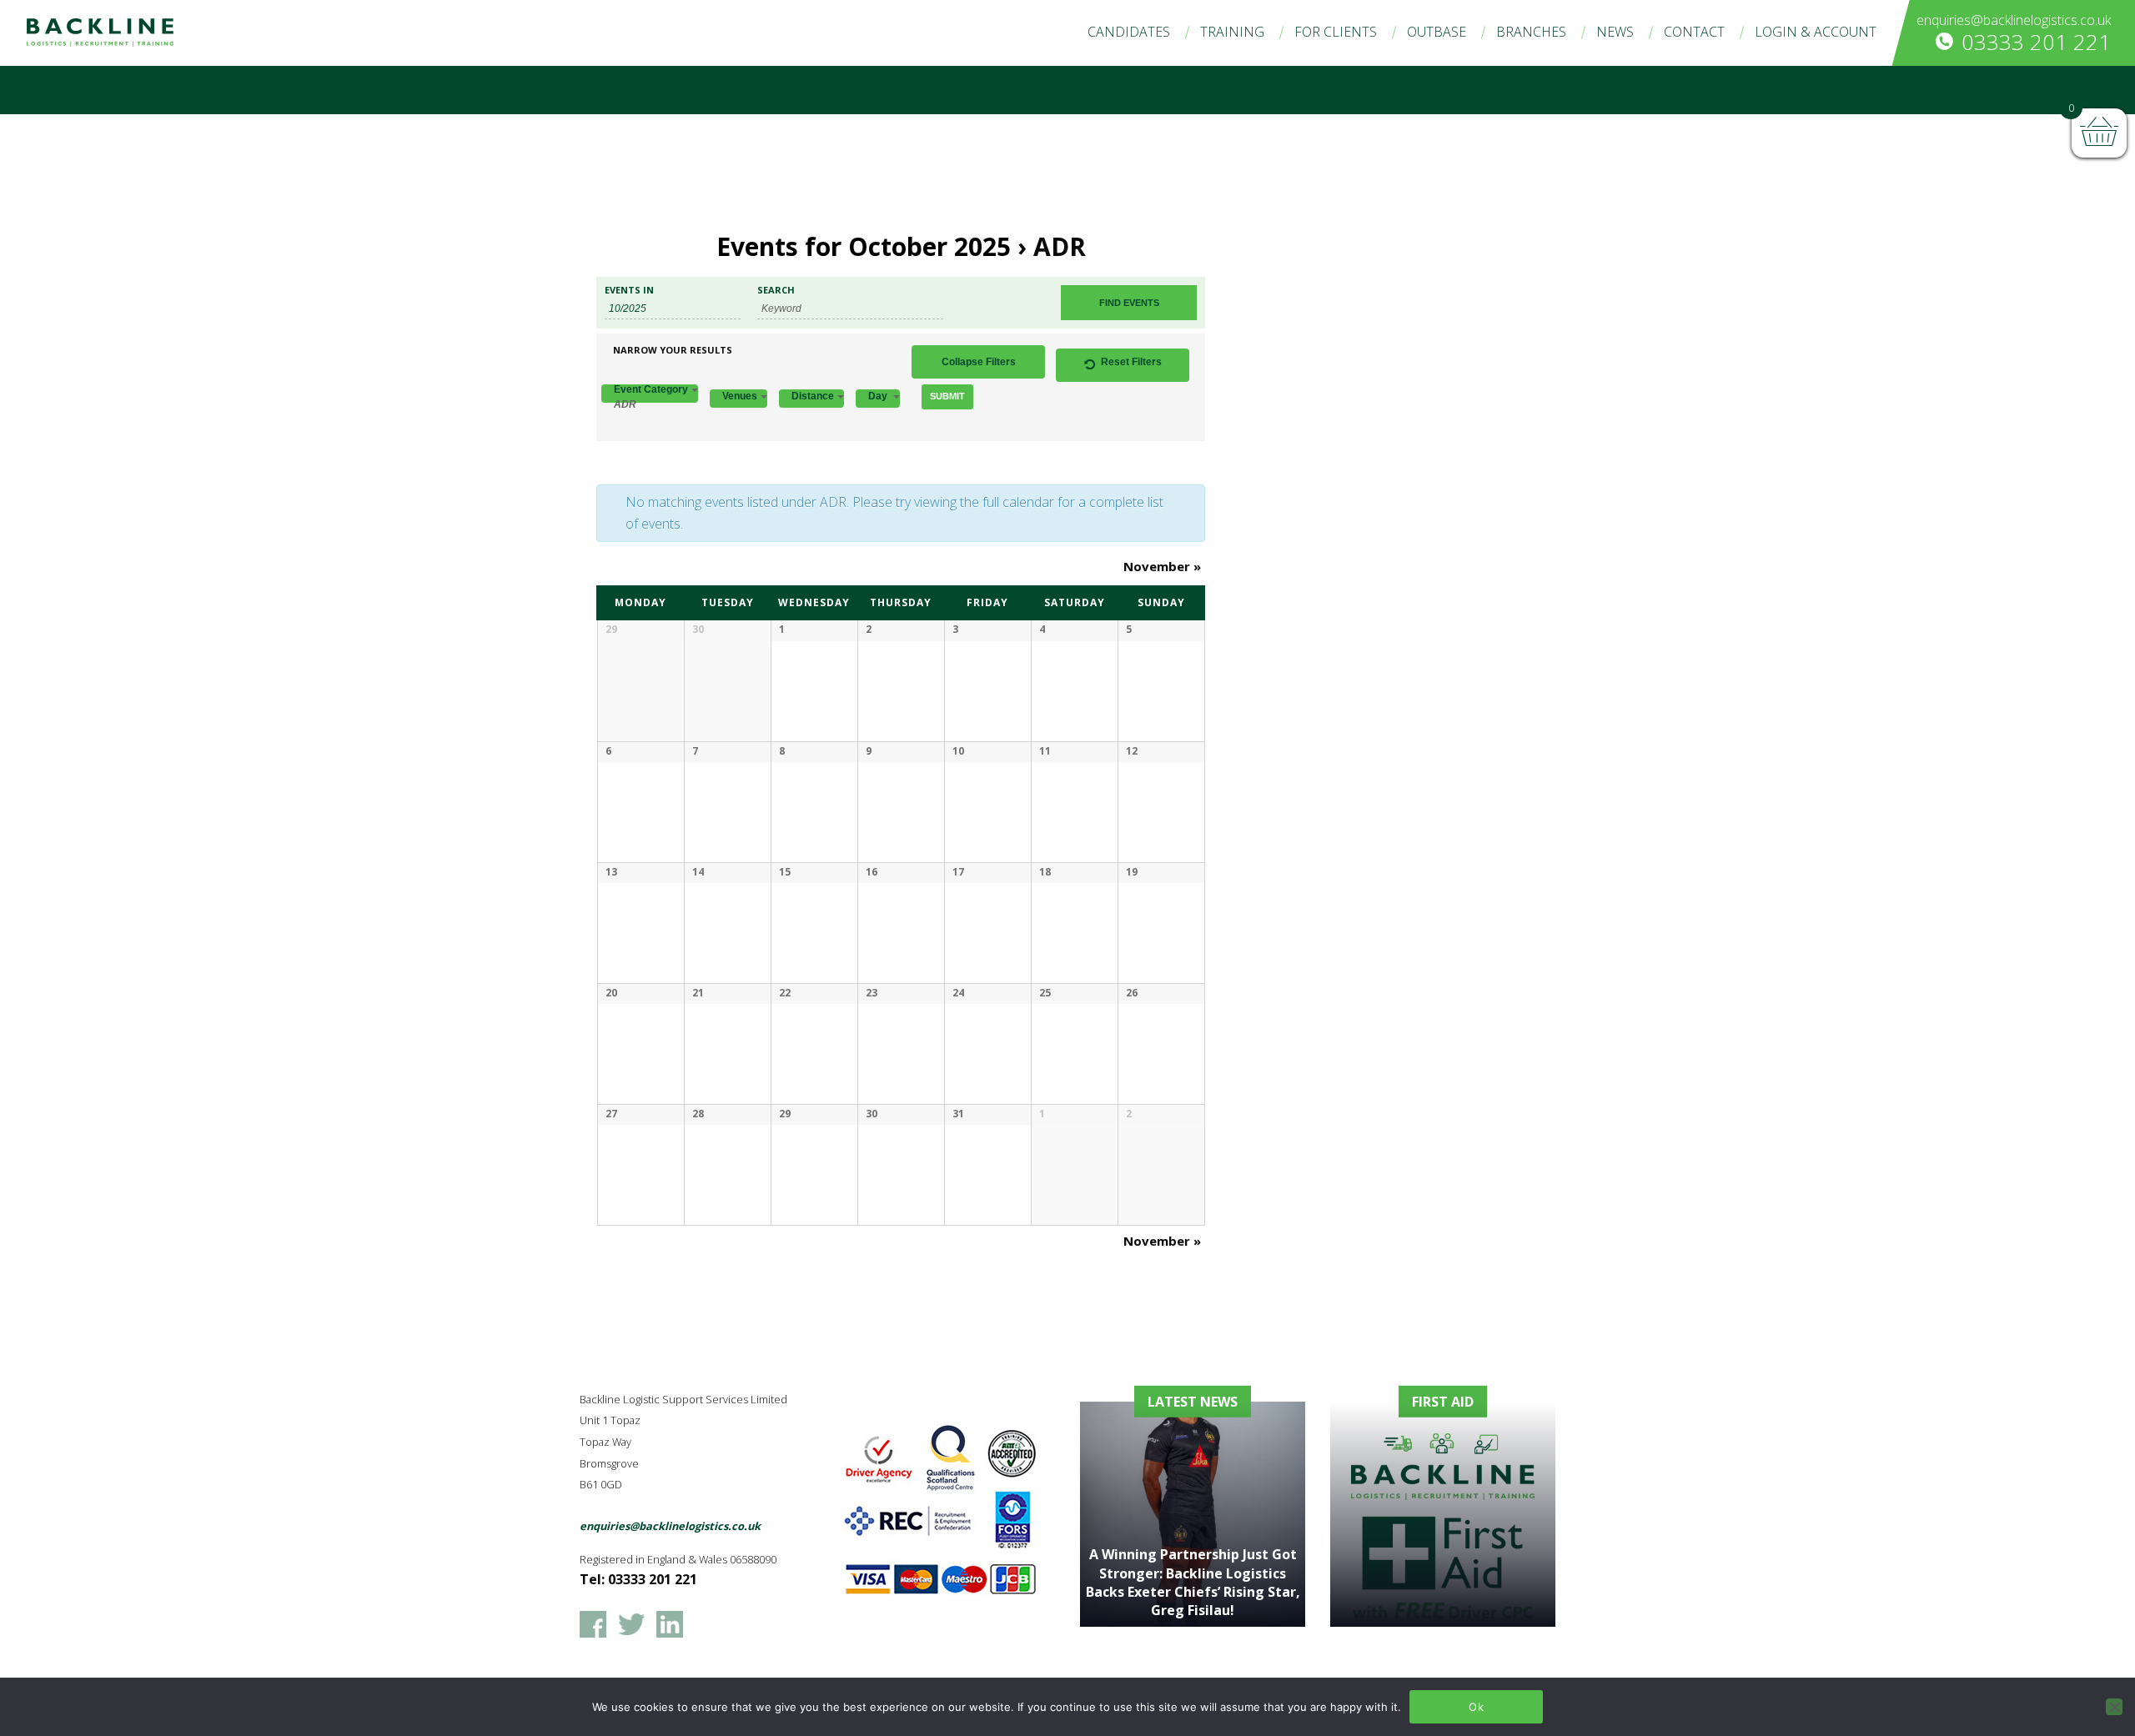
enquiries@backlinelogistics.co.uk (2014, 20)
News (1615, 32)
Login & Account (1816, 32)
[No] (2114, 1707)
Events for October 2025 (864, 246)
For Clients (1336, 32)
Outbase (1437, 32)
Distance (813, 396)
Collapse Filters (979, 362)
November (1162, 566)
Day (879, 396)
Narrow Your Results (673, 350)
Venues (740, 396)
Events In (629, 290)
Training (1232, 32)
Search (776, 290)
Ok (1476, 1707)
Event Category (651, 394)
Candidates (1129, 32)
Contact (1694, 32)
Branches (1531, 32)
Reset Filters (1131, 362)
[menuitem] (1129, 32)
